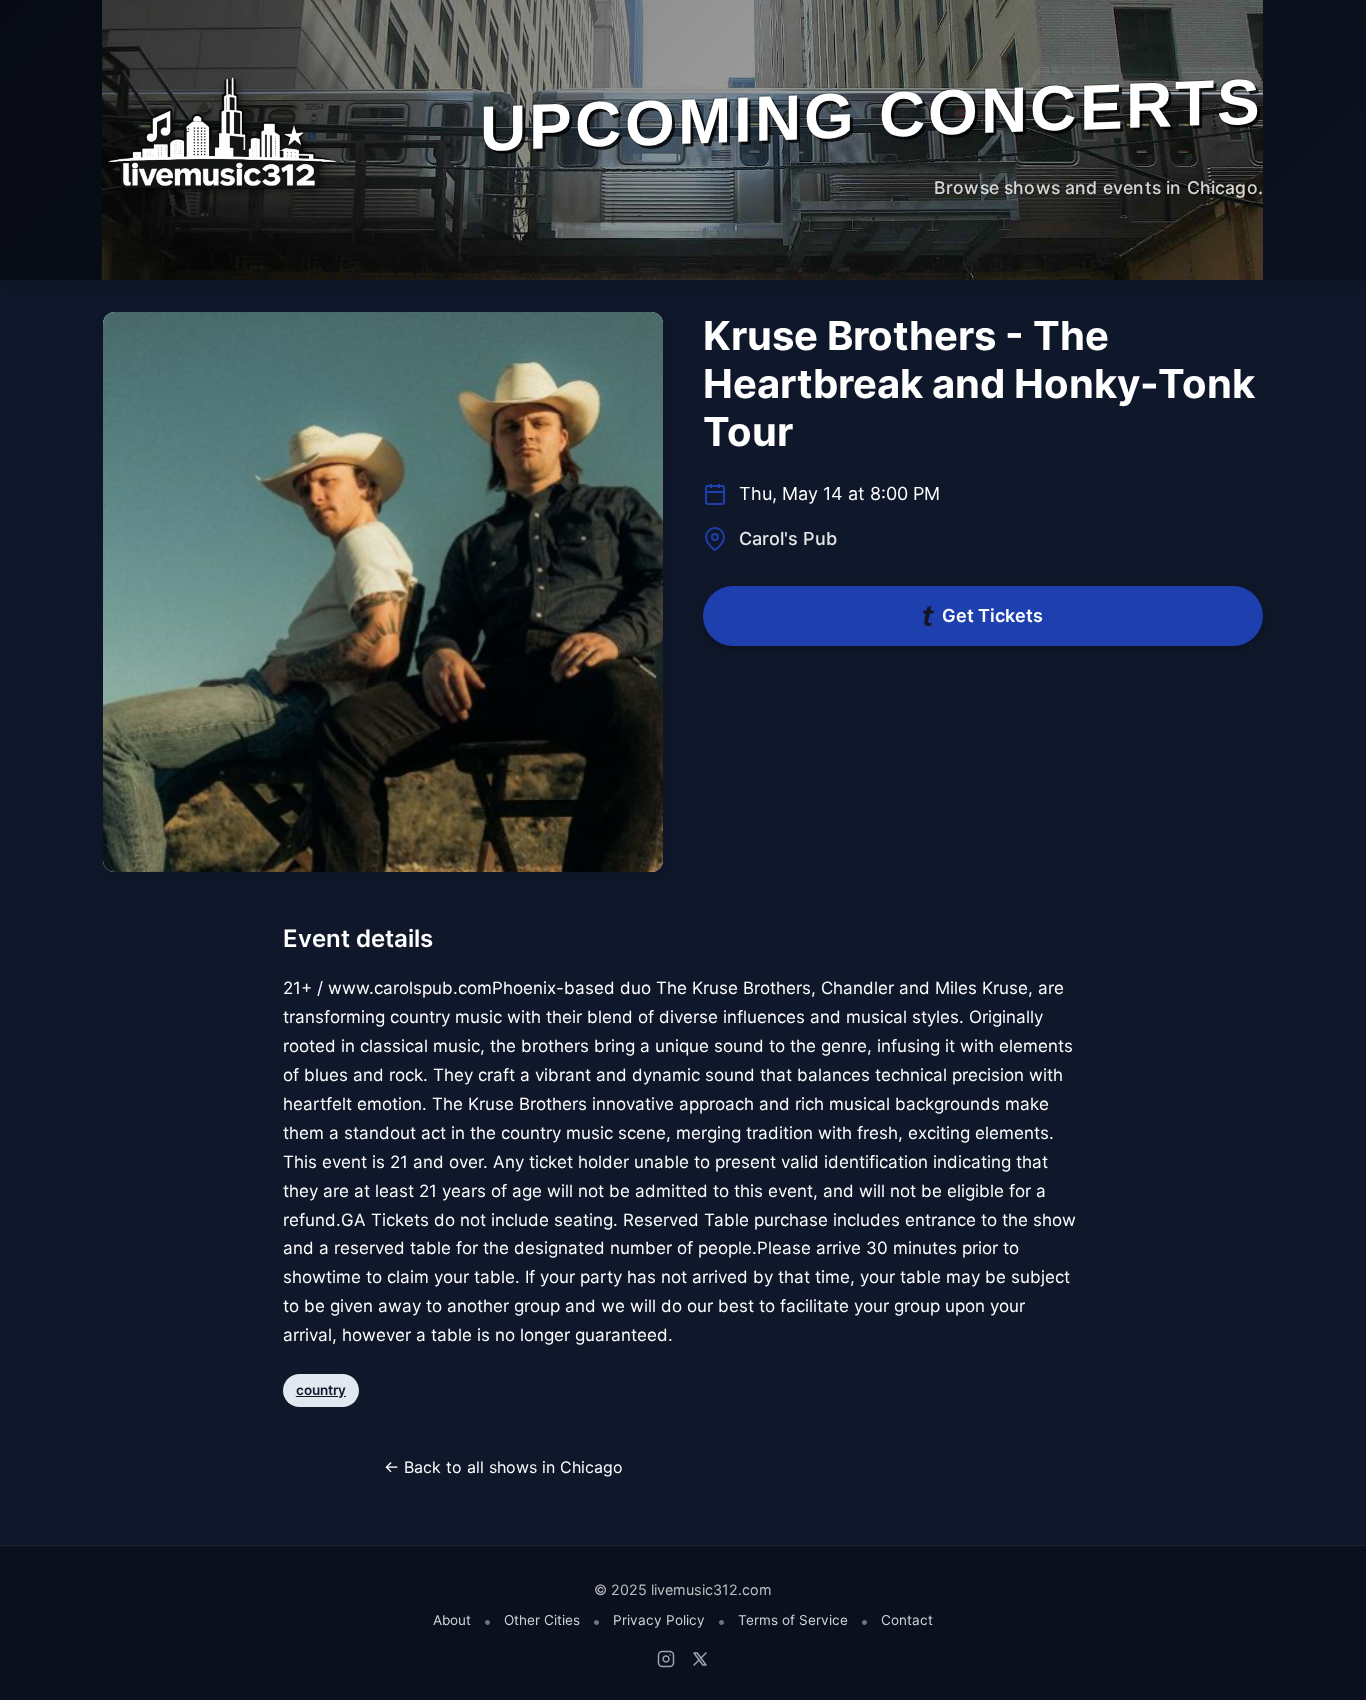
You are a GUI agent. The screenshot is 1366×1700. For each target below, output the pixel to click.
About (452, 1620)
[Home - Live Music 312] (220, 133)
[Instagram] (666, 1659)
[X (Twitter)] (700, 1659)
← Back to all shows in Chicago (503, 1467)
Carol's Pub (788, 538)
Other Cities (542, 1620)
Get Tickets (992, 615)
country (321, 1390)
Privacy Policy (659, 1620)
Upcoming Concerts (871, 114)
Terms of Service (793, 1620)
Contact (907, 1620)
